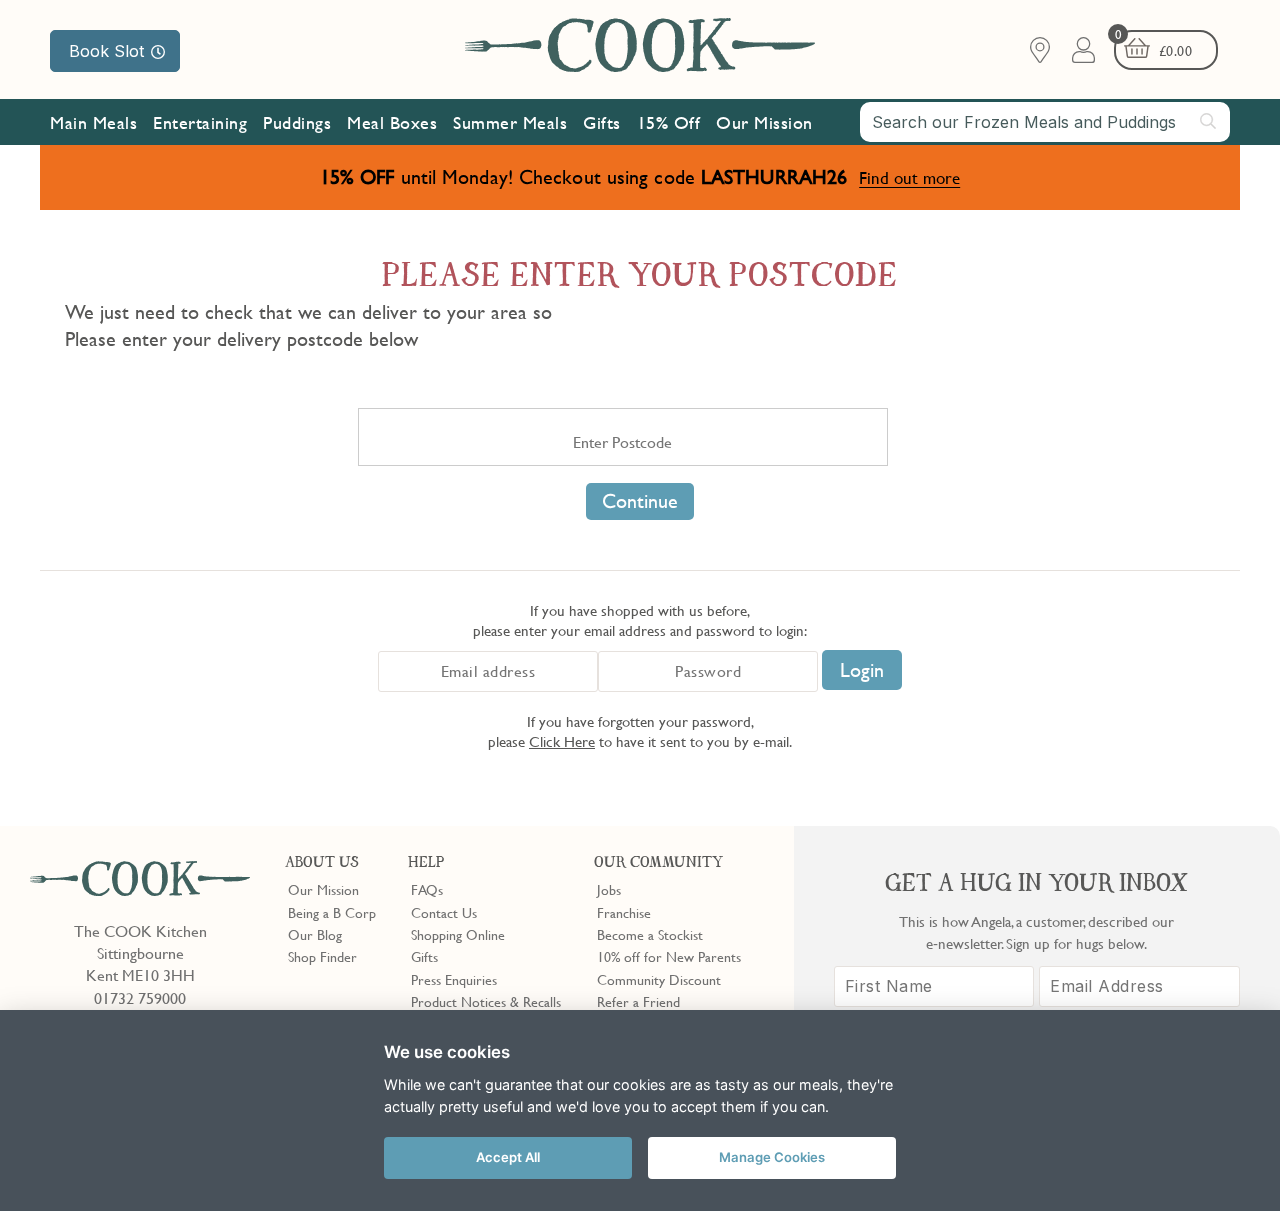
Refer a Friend (638, 1001)
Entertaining (200, 122)
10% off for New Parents (669, 956)
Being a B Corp (332, 912)
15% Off (669, 122)
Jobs (609, 889)
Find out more (909, 177)
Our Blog (315, 934)
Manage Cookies (772, 1157)
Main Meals (93, 122)
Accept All (508, 1157)
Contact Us (444, 912)
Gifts (602, 122)
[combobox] (1045, 122)
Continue (640, 501)
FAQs (427, 889)
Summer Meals (510, 122)
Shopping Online (458, 934)
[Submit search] (1209, 121)
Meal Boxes (392, 122)
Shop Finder (322, 956)
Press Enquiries (454, 979)
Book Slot (106, 51)
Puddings (297, 122)
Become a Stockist (650, 934)
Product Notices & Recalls (486, 1001)
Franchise (624, 912)
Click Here (562, 741)
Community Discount (659, 979)
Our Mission (764, 122)
